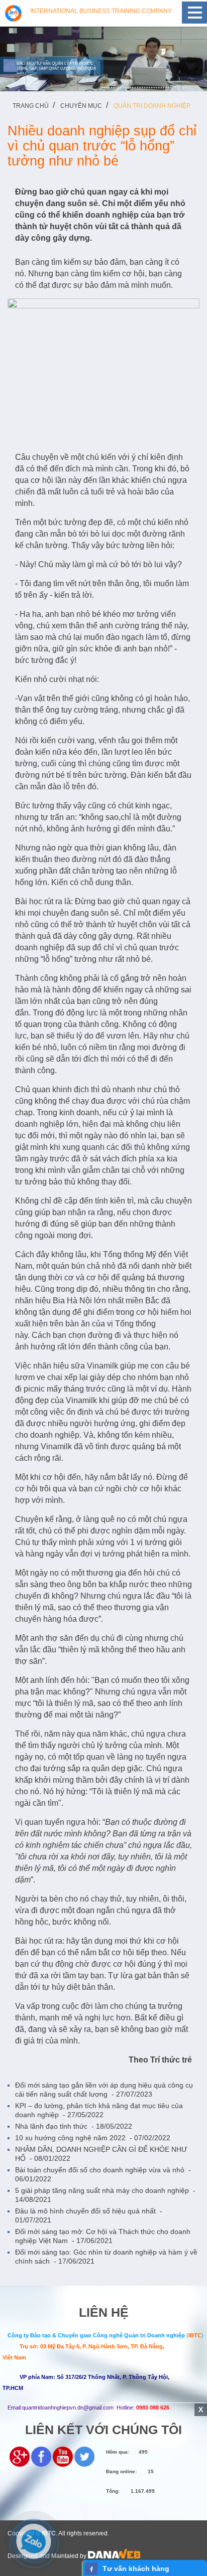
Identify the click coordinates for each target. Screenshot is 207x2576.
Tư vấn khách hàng (136, 2568)
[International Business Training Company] (13, 13)
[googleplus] (20, 2456)
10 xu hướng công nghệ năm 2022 (93, 2138)
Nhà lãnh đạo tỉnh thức (74, 2126)
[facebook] (41, 2456)
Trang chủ (31, 106)
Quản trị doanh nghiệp (152, 106)
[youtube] (63, 2456)
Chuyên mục (81, 106)
